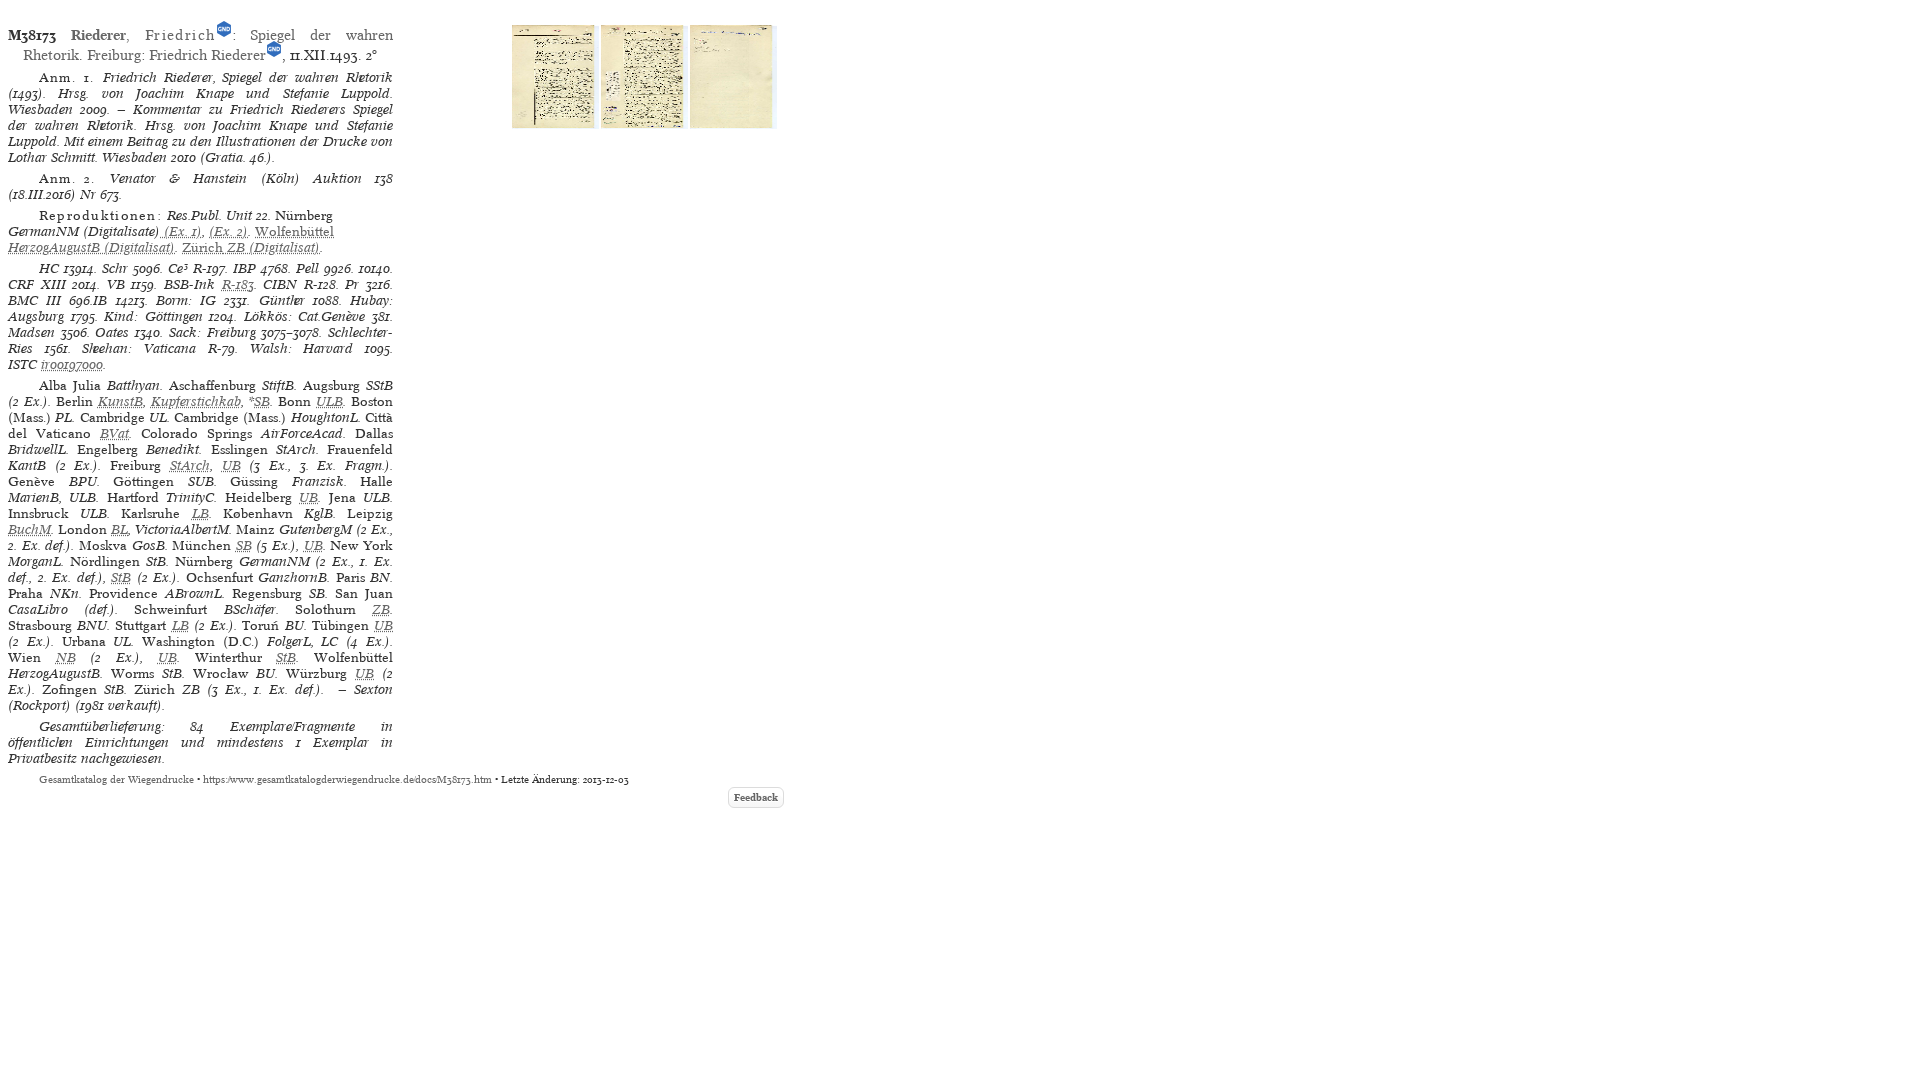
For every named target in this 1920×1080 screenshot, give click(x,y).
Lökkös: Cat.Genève (305, 316)
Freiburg (114, 55)
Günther (282, 300)
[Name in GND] (224, 35)
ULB (329, 401)
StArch (190, 465)
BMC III (34, 300)
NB (66, 657)
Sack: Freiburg (212, 332)
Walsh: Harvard (302, 348)
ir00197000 (72, 364)
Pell (307, 268)
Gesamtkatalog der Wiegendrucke (116, 779)
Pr (352, 284)
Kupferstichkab (196, 401)
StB (121, 577)
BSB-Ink (189, 284)
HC (49, 268)
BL (119, 529)
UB (231, 465)
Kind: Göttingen (153, 316)
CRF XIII (37, 284)
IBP (244, 268)
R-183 (238, 284)
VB (116, 284)
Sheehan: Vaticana (139, 348)
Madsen (31, 332)
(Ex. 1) (181, 231)
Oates (112, 332)
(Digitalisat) (171, 239)
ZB (381, 609)
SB (262, 401)
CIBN (280, 284)
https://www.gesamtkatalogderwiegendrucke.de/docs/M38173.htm (347, 779)
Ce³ (178, 268)
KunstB (120, 401)
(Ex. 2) (228, 231)
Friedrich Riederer (207, 55)
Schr (115, 268)
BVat (114, 433)
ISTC (22, 364)
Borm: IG (186, 300)
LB (200, 513)
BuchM (29, 529)
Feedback (756, 797)
